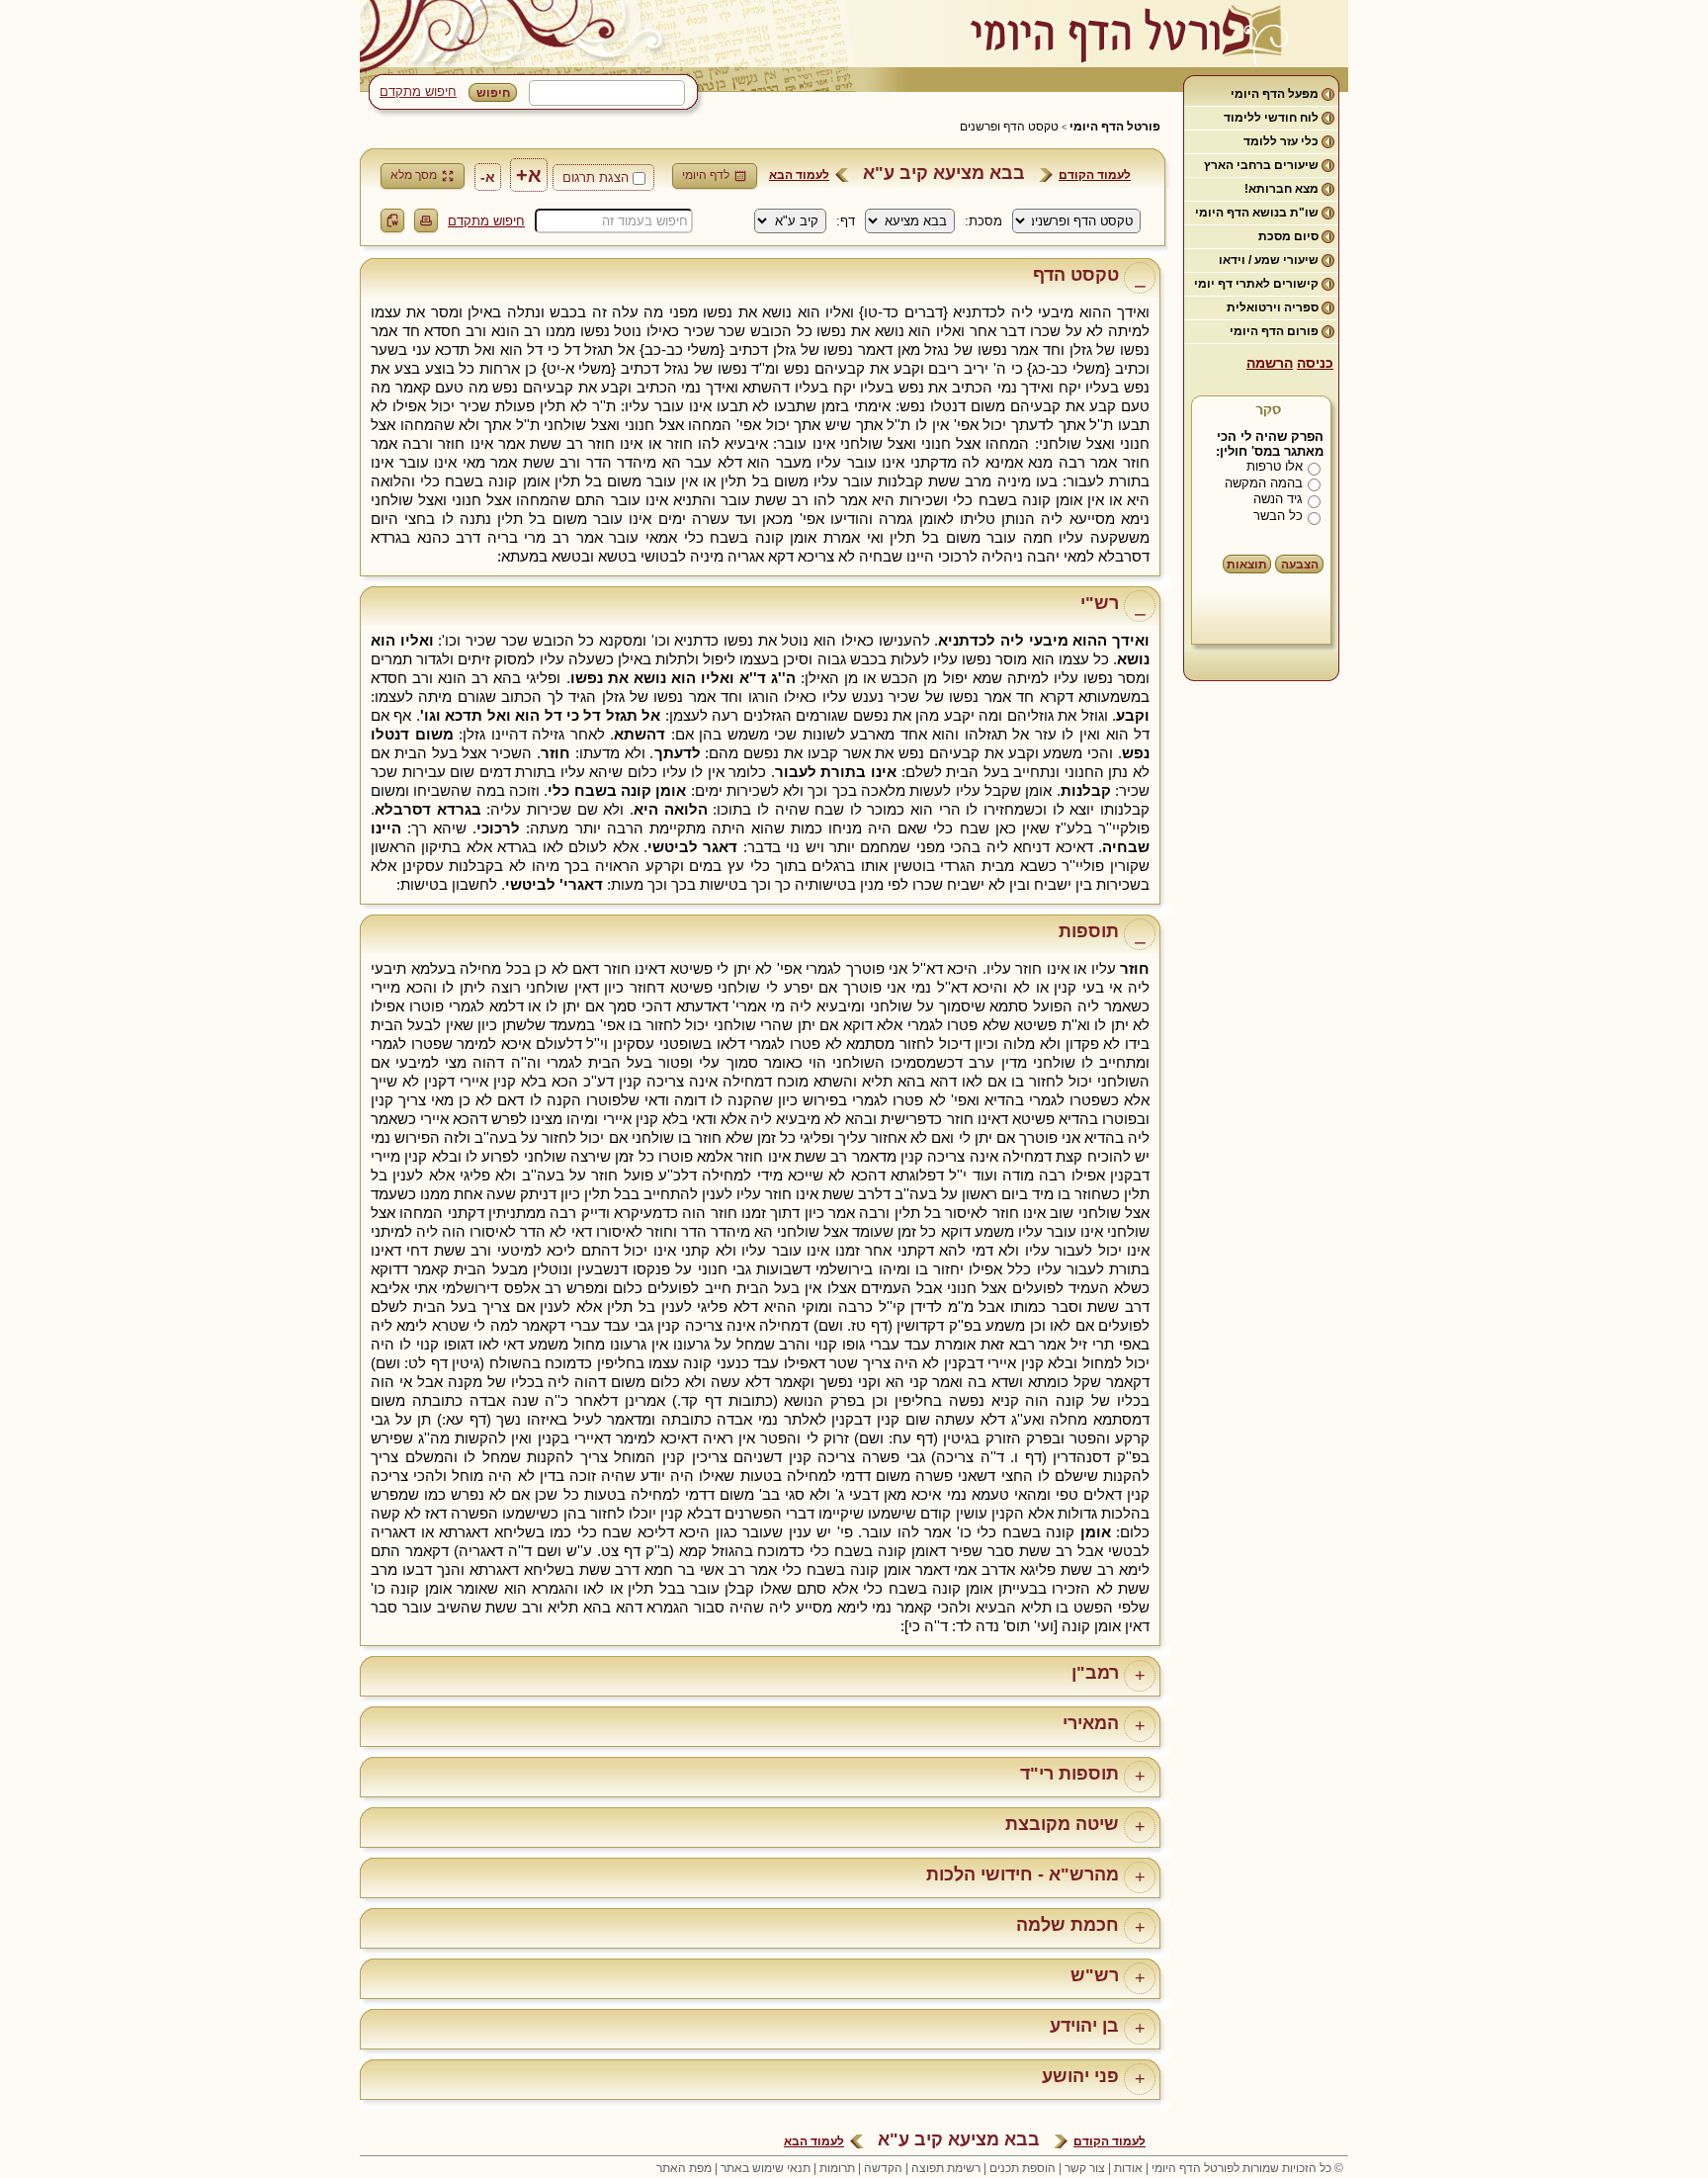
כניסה (1315, 363)
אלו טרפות (1275, 466)
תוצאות (1247, 565)
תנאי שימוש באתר (766, 2168)
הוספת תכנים (1023, 2168)
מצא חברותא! (1281, 189)
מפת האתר (684, 2168)
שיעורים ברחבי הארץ (1261, 165)
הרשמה (1270, 363)
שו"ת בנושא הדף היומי (1257, 213)
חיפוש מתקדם (418, 91)
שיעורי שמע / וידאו (1269, 260)
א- (488, 177)
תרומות (837, 2168)
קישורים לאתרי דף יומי (1256, 284)
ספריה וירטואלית (1273, 307)
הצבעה (1300, 565)
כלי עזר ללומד (1281, 141)
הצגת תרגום (596, 177)
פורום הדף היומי (1274, 331)
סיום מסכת (1288, 236)
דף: (846, 221)
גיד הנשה (1278, 499)
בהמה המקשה (1264, 483)
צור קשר (1085, 2168)
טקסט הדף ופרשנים (1009, 127)
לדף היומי (706, 175)
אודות (1128, 2168)
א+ (529, 175)
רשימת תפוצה (946, 2168)
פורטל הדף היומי (1115, 127)
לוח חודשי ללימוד (1271, 118)
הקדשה (883, 2168)
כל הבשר (1278, 516)
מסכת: (983, 221)
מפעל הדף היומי (1275, 94)
